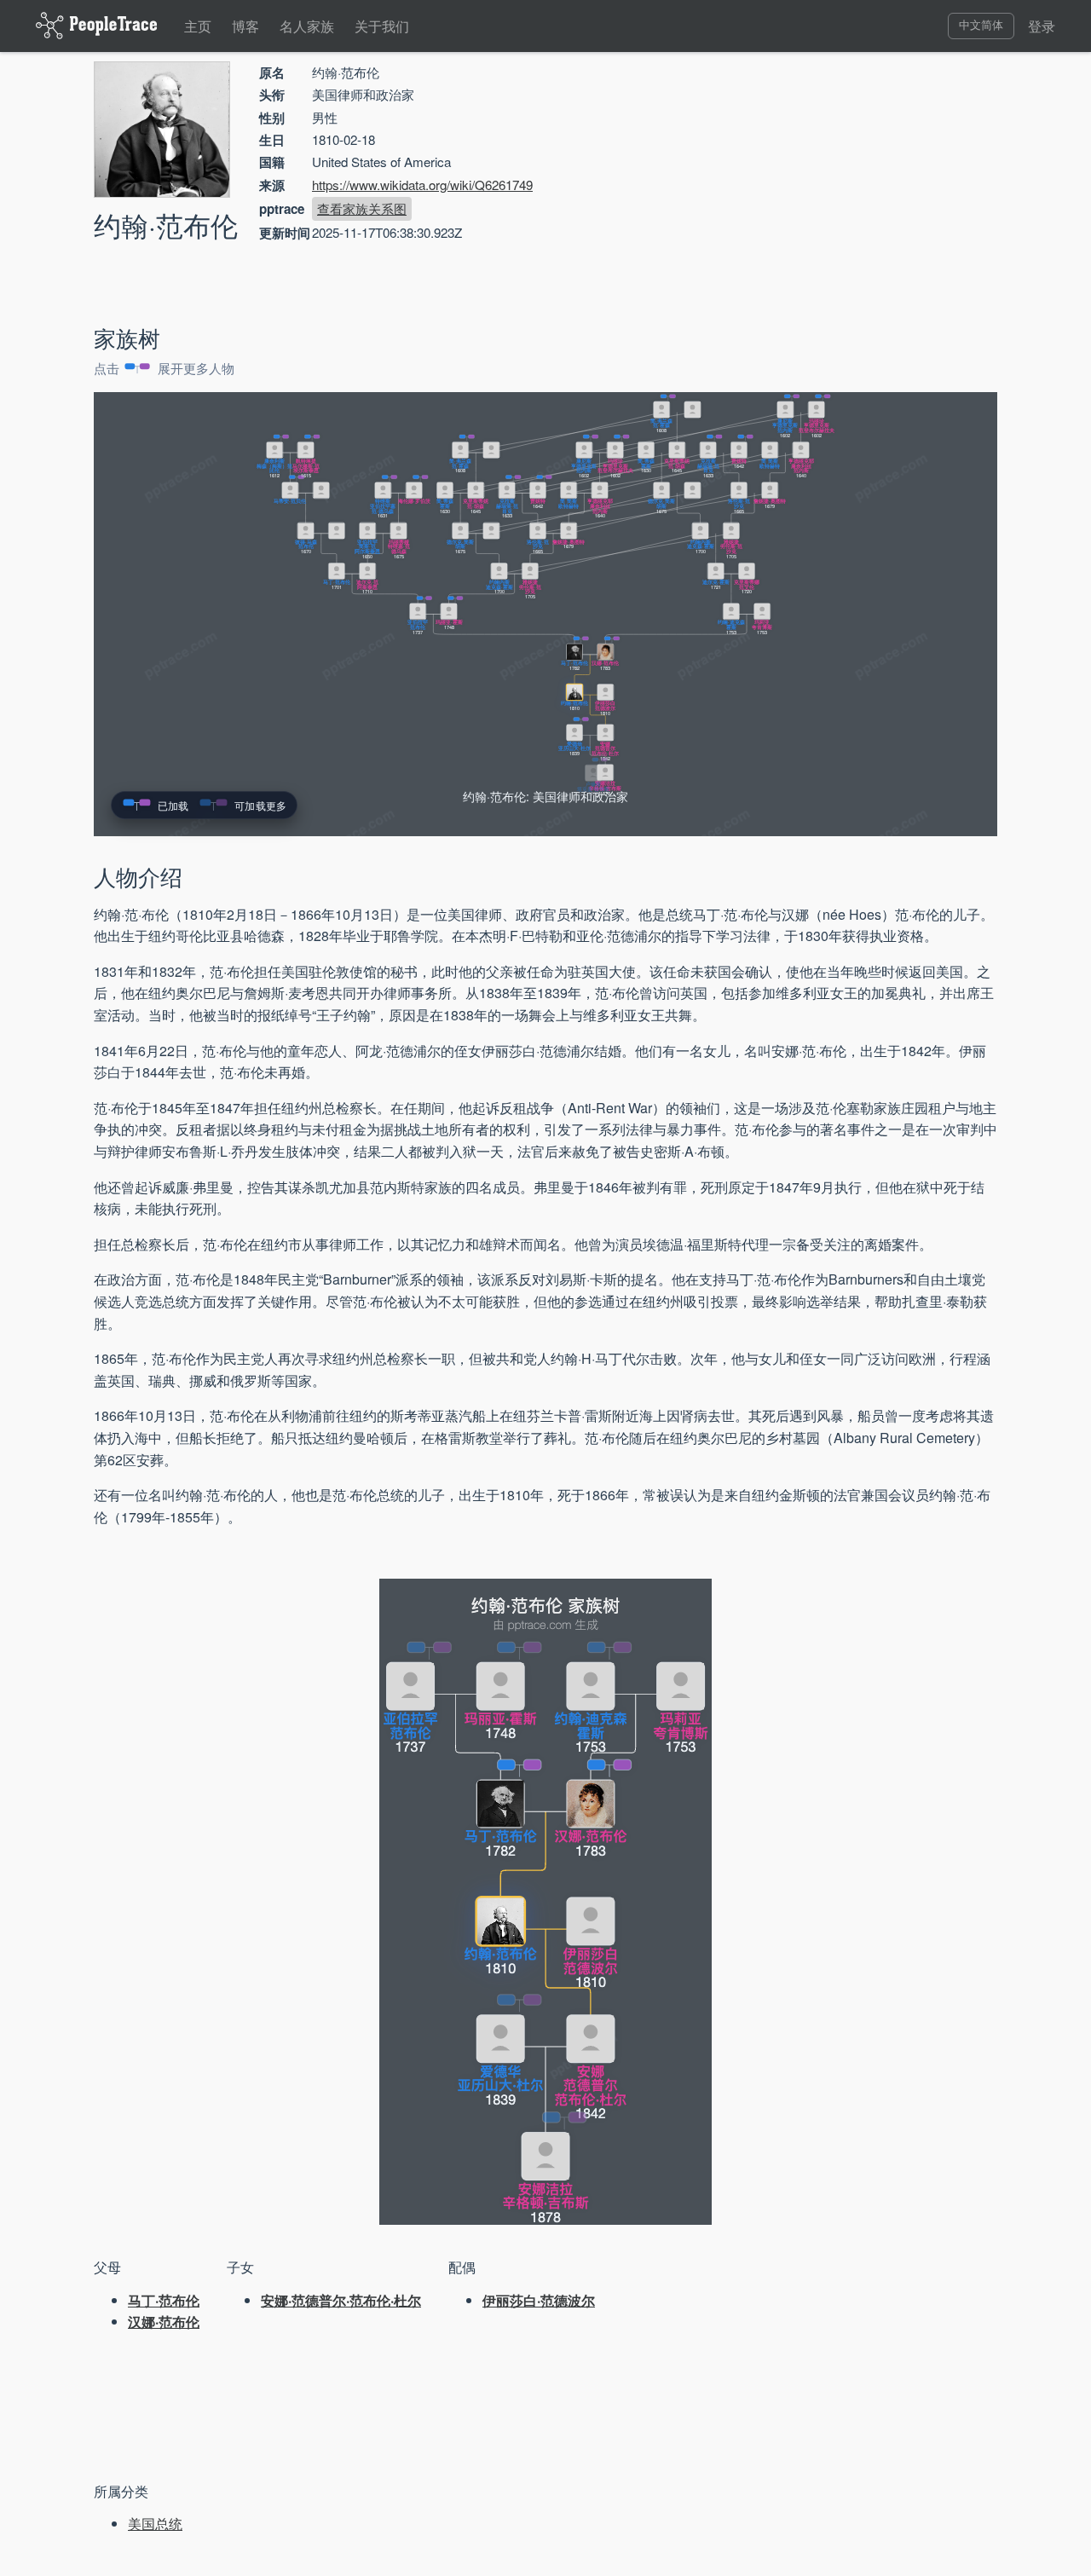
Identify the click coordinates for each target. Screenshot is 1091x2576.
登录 (1042, 26)
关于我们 (382, 26)
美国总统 (155, 2524)
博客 (245, 26)
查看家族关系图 (362, 208)
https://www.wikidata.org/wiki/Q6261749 (422, 185)
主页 (198, 26)
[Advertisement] (852, 183)
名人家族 (307, 26)
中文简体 (981, 25)
